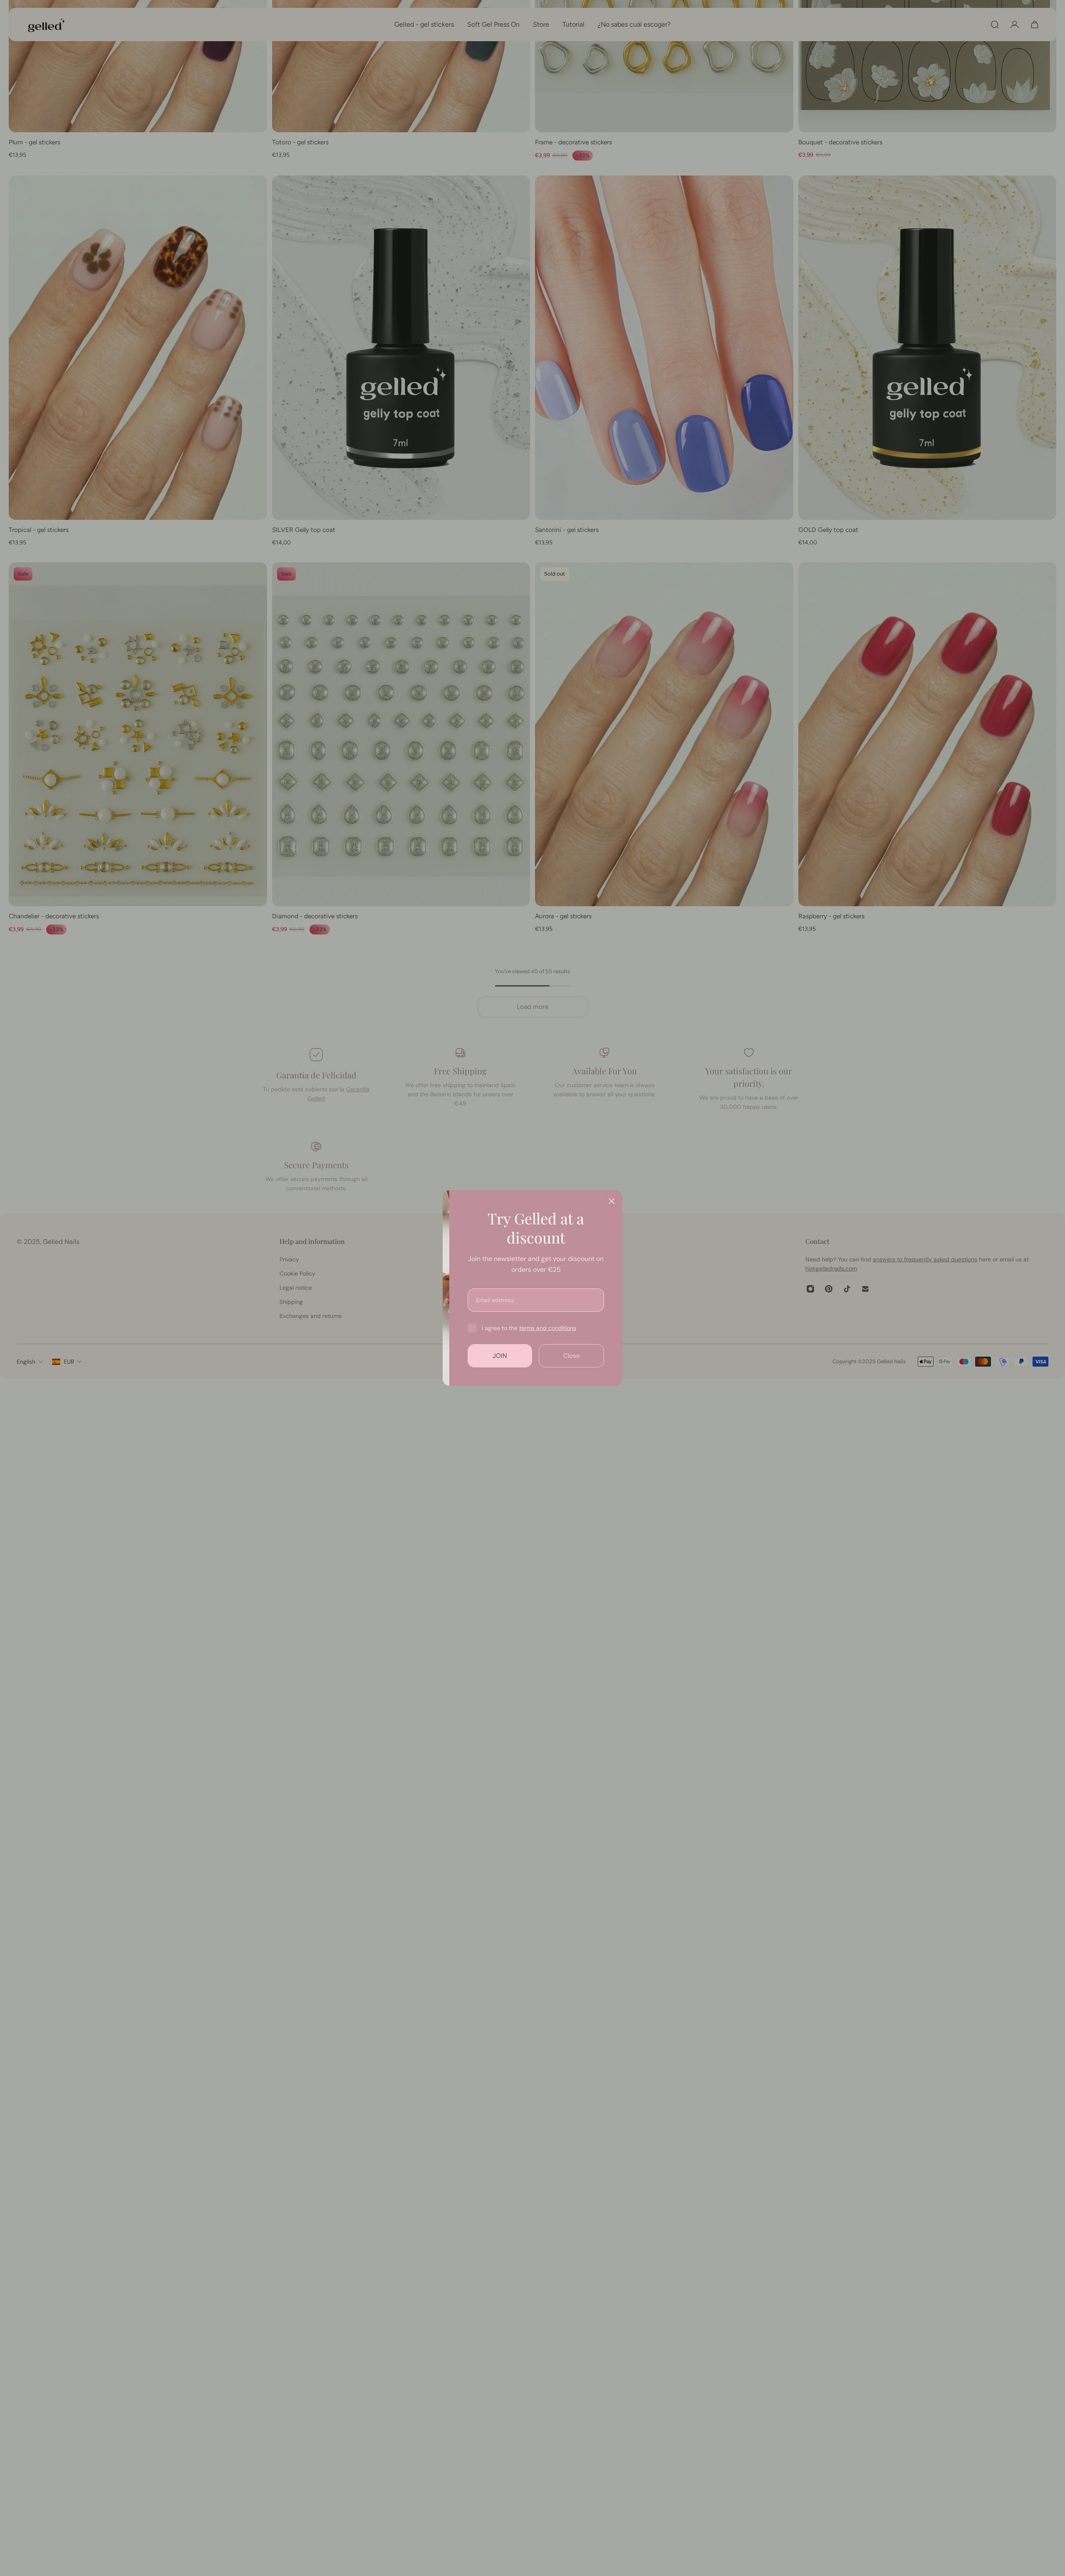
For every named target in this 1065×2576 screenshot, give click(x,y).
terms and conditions (611, 1328)
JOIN (563, 1356)
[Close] (675, 1201)
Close (635, 1356)
